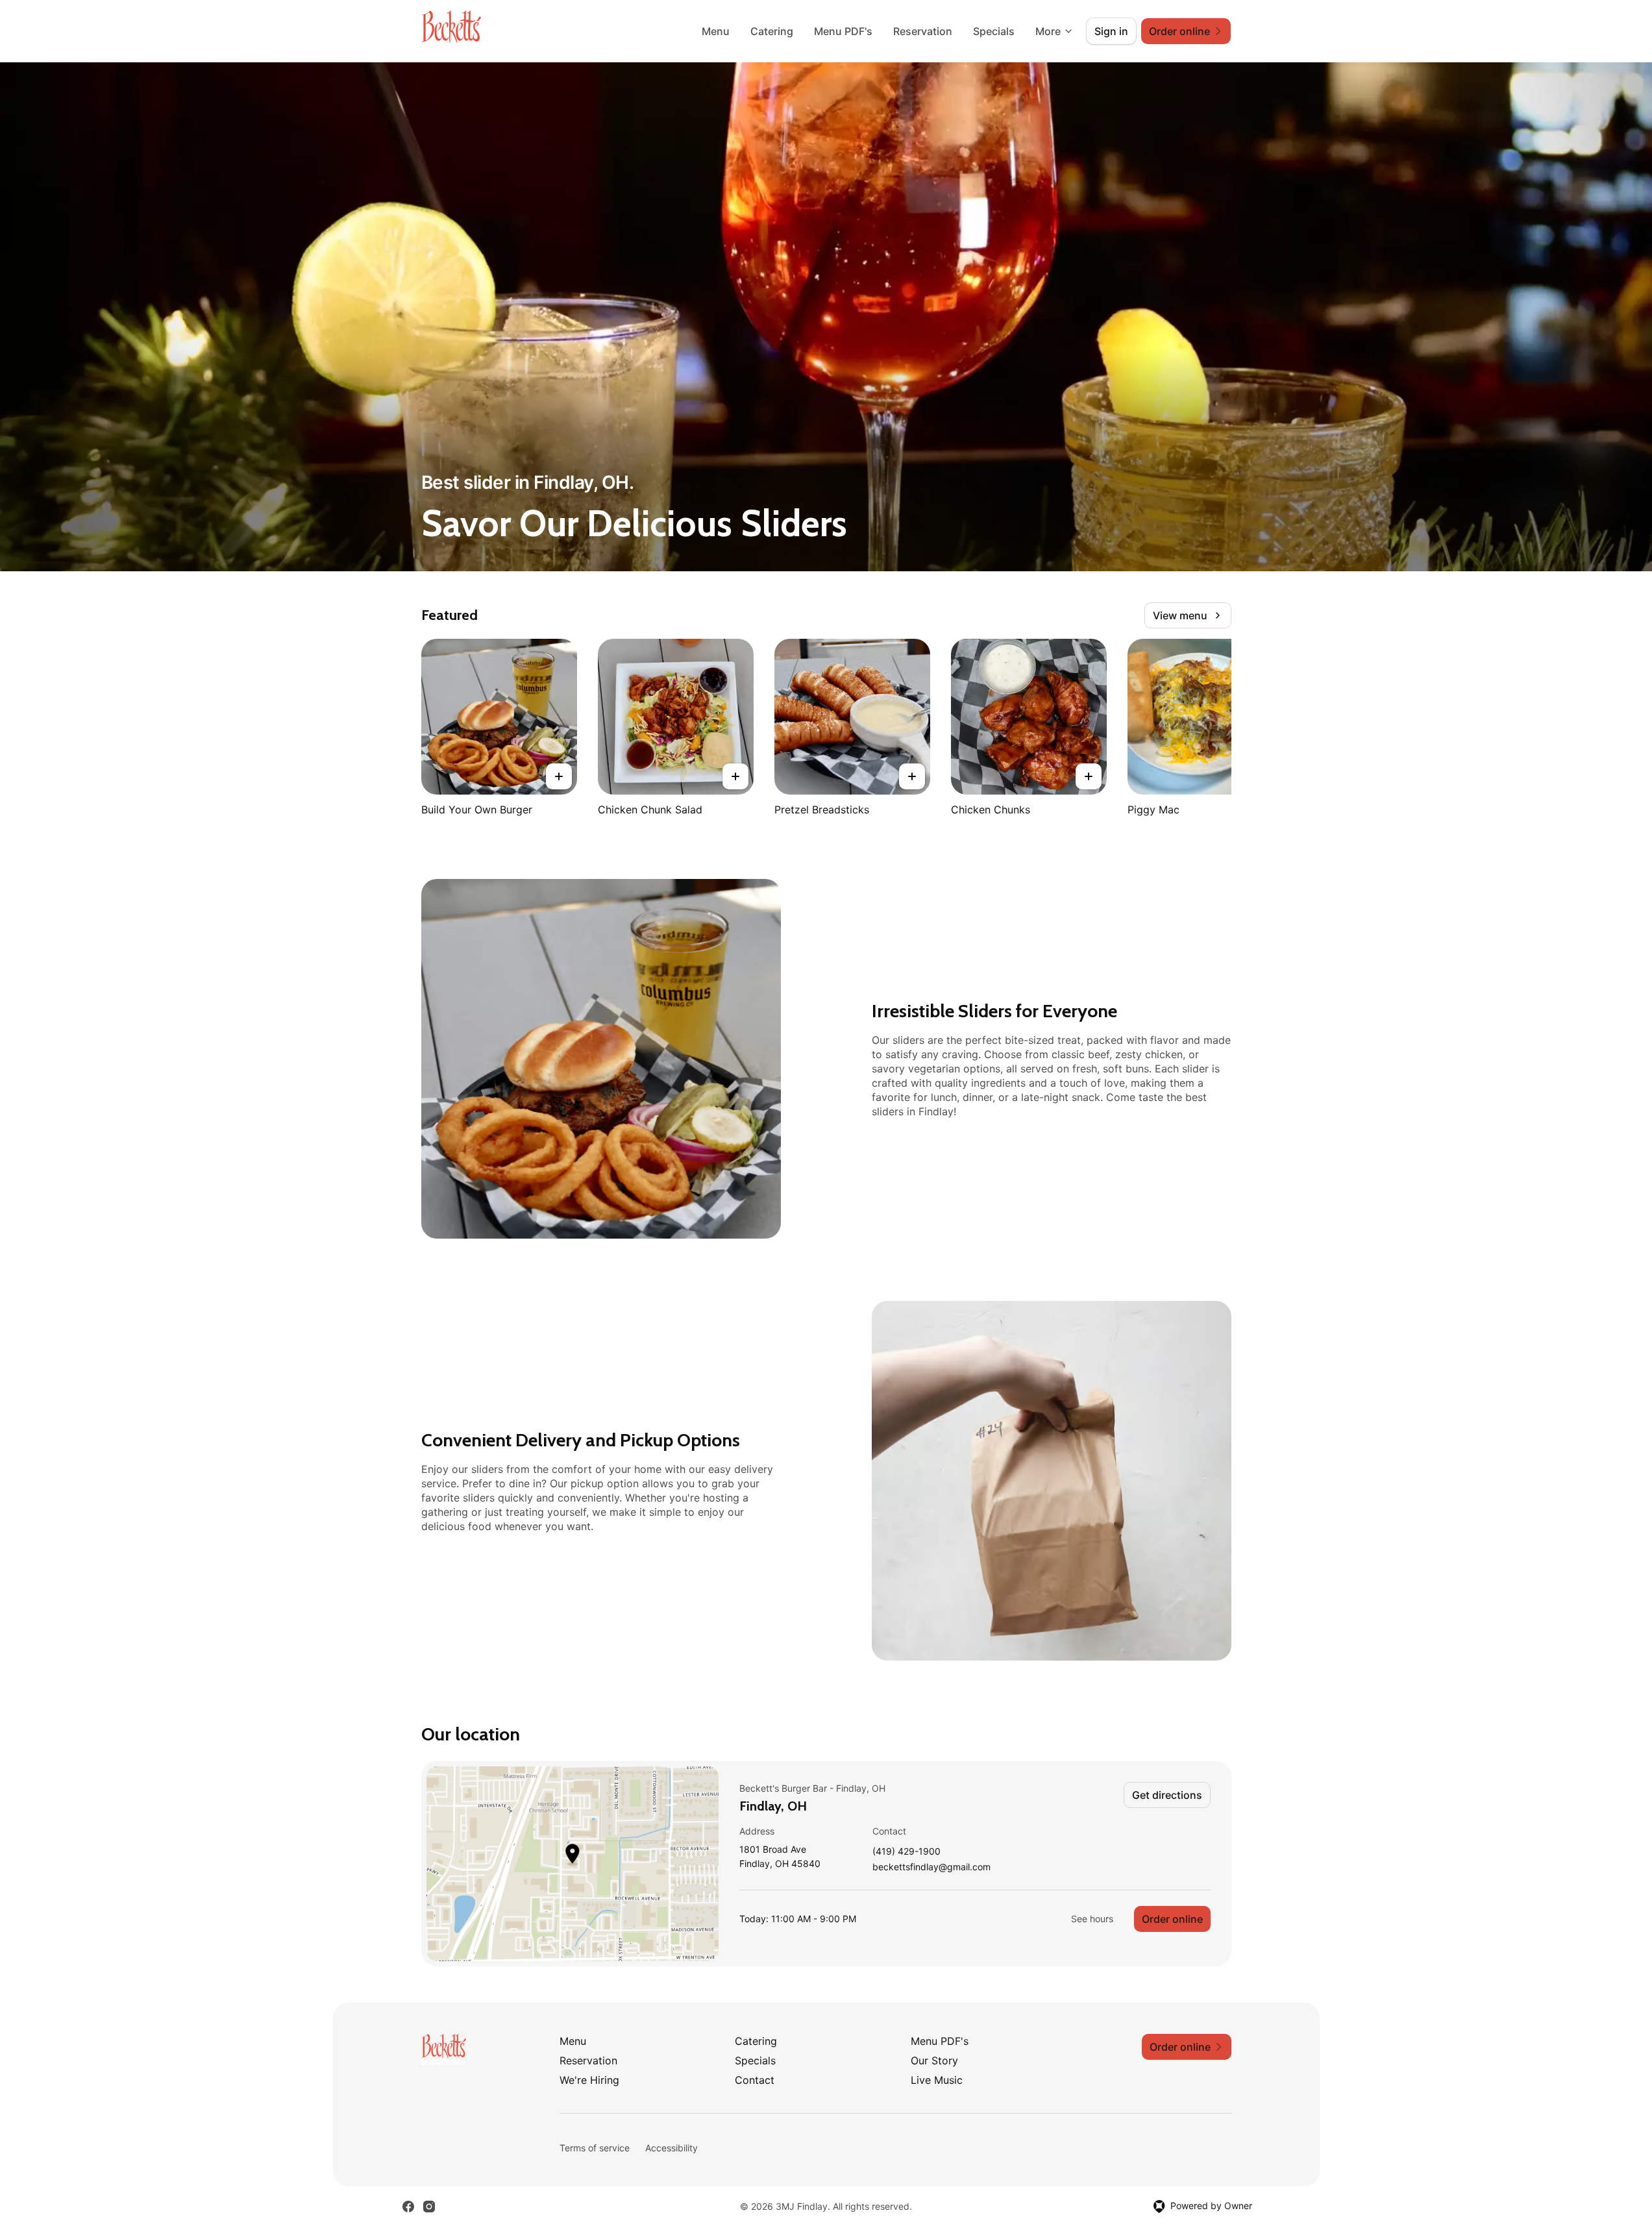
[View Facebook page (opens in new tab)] (408, 2207)
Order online (1172, 1919)
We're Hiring (589, 2080)
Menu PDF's (843, 31)
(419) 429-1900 (906, 1852)
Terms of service (595, 2148)
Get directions (1167, 1795)
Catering (772, 31)
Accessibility (672, 2148)
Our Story (934, 2060)
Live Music (937, 2080)
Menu (716, 31)
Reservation (923, 31)
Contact (755, 2080)
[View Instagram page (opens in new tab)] (429, 2207)
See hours (1092, 1919)
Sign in (1111, 31)
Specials (994, 31)
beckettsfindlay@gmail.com (931, 1867)
